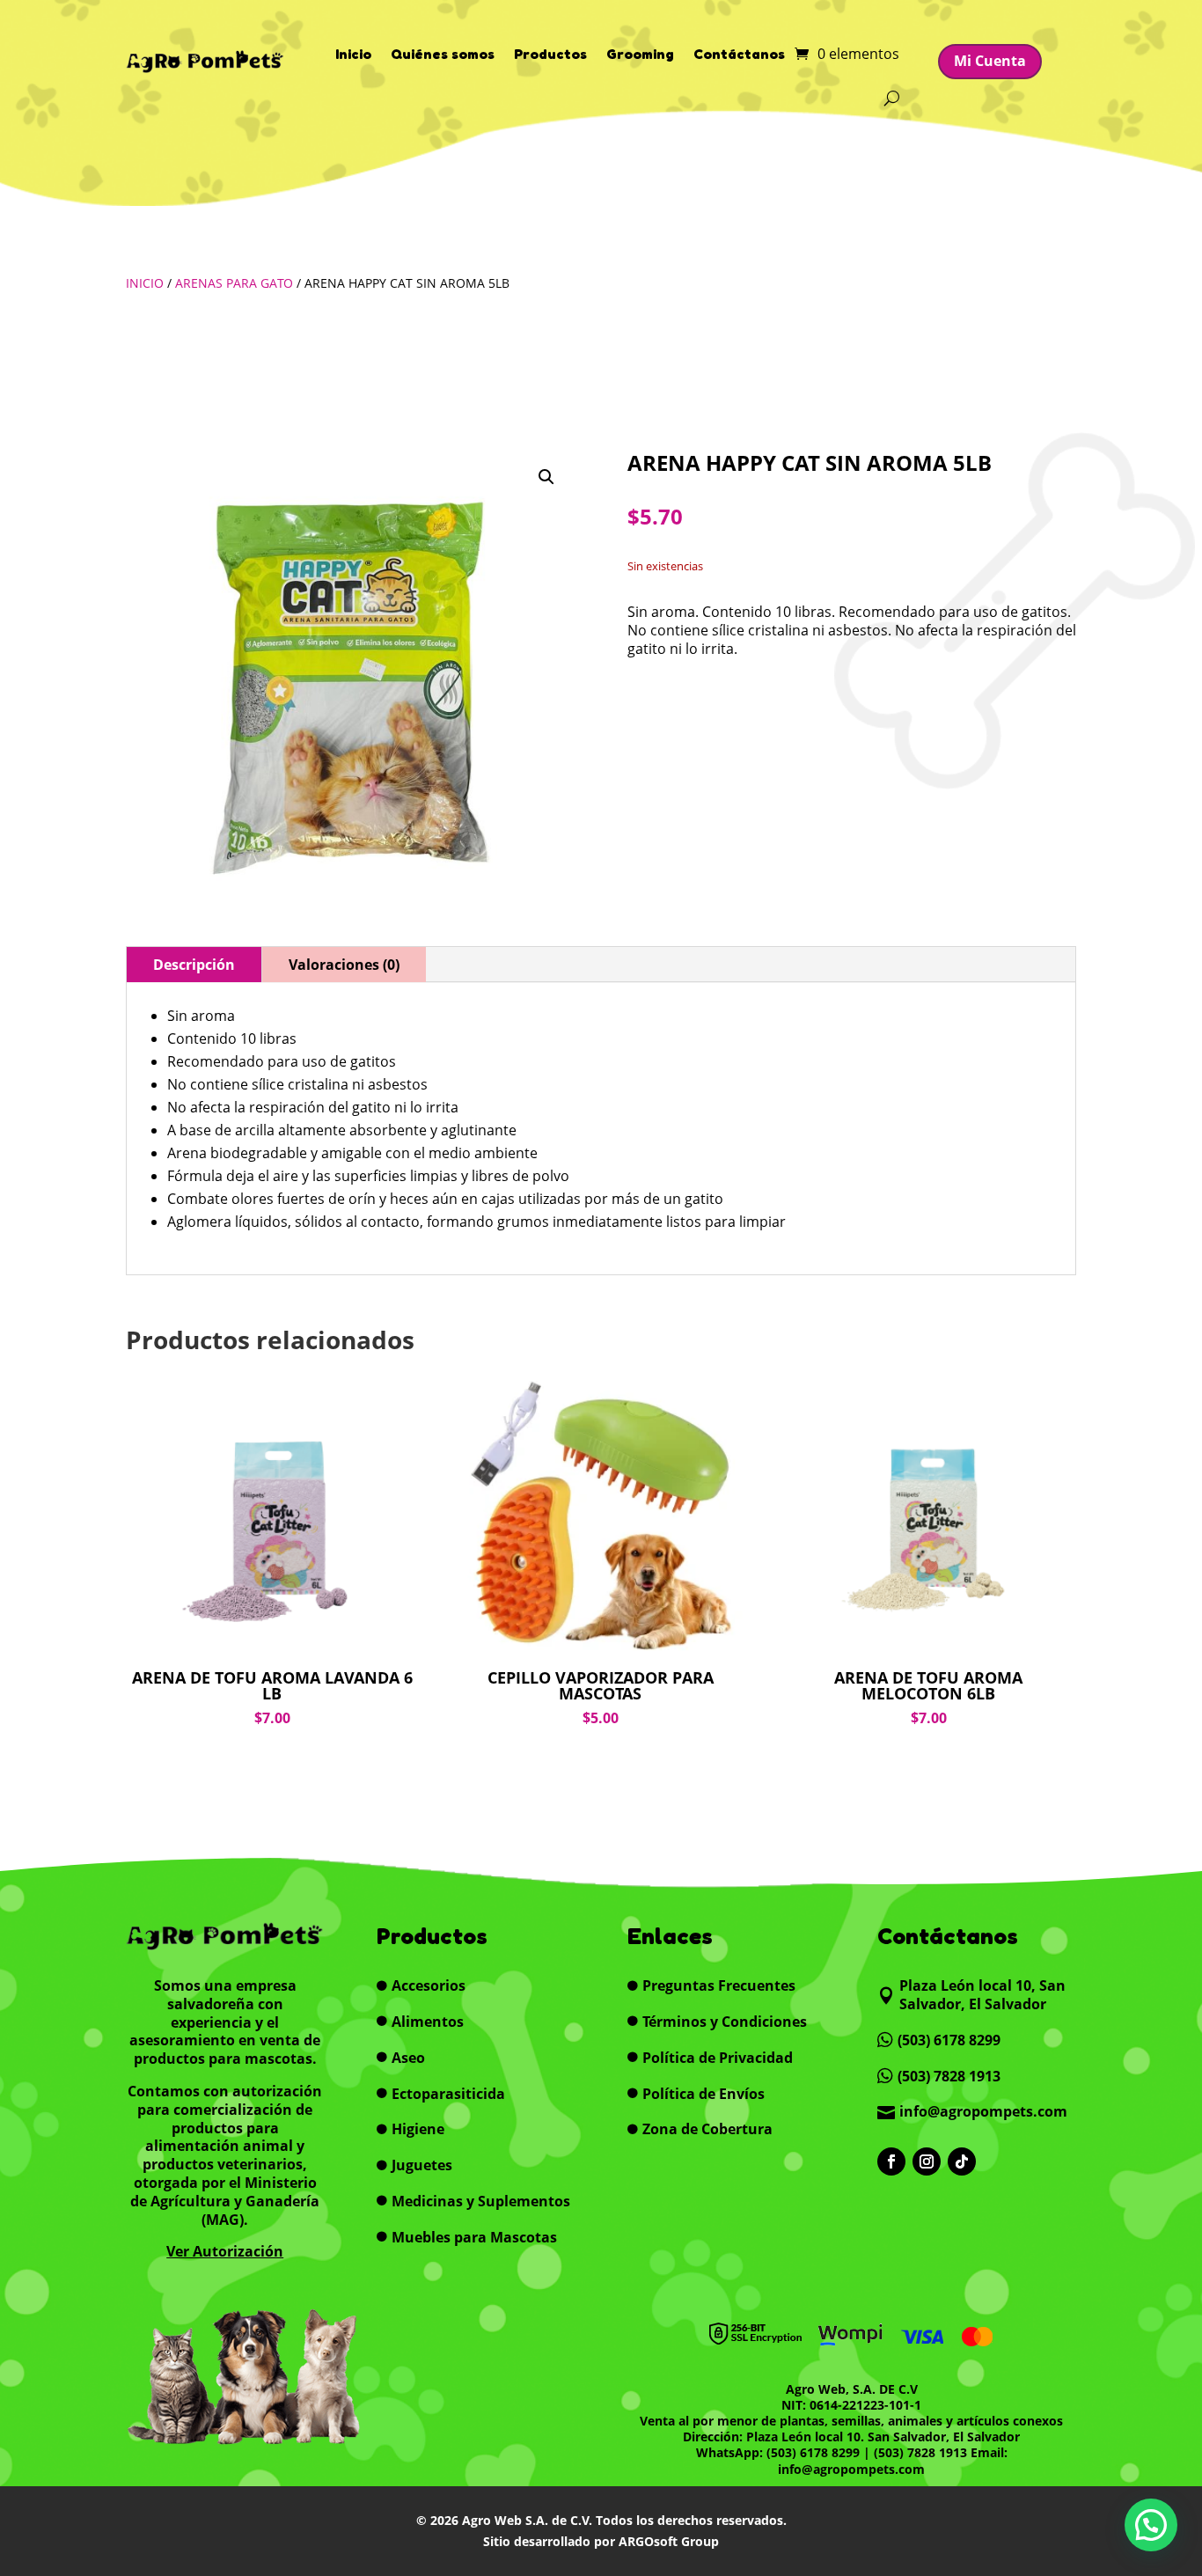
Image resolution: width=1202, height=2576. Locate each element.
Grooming (640, 54)
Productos (550, 54)
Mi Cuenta (990, 61)
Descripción (194, 965)
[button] (546, 477)
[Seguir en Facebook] (891, 2161)
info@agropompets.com (851, 2469)
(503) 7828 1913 (920, 2452)
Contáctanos (739, 54)
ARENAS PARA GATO (234, 283)
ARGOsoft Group (669, 2541)
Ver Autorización (225, 2251)
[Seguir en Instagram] (927, 2161)
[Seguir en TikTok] (962, 2161)
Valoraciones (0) (344, 965)
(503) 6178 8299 (813, 2452)
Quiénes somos (443, 54)
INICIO (145, 283)
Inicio (353, 54)
